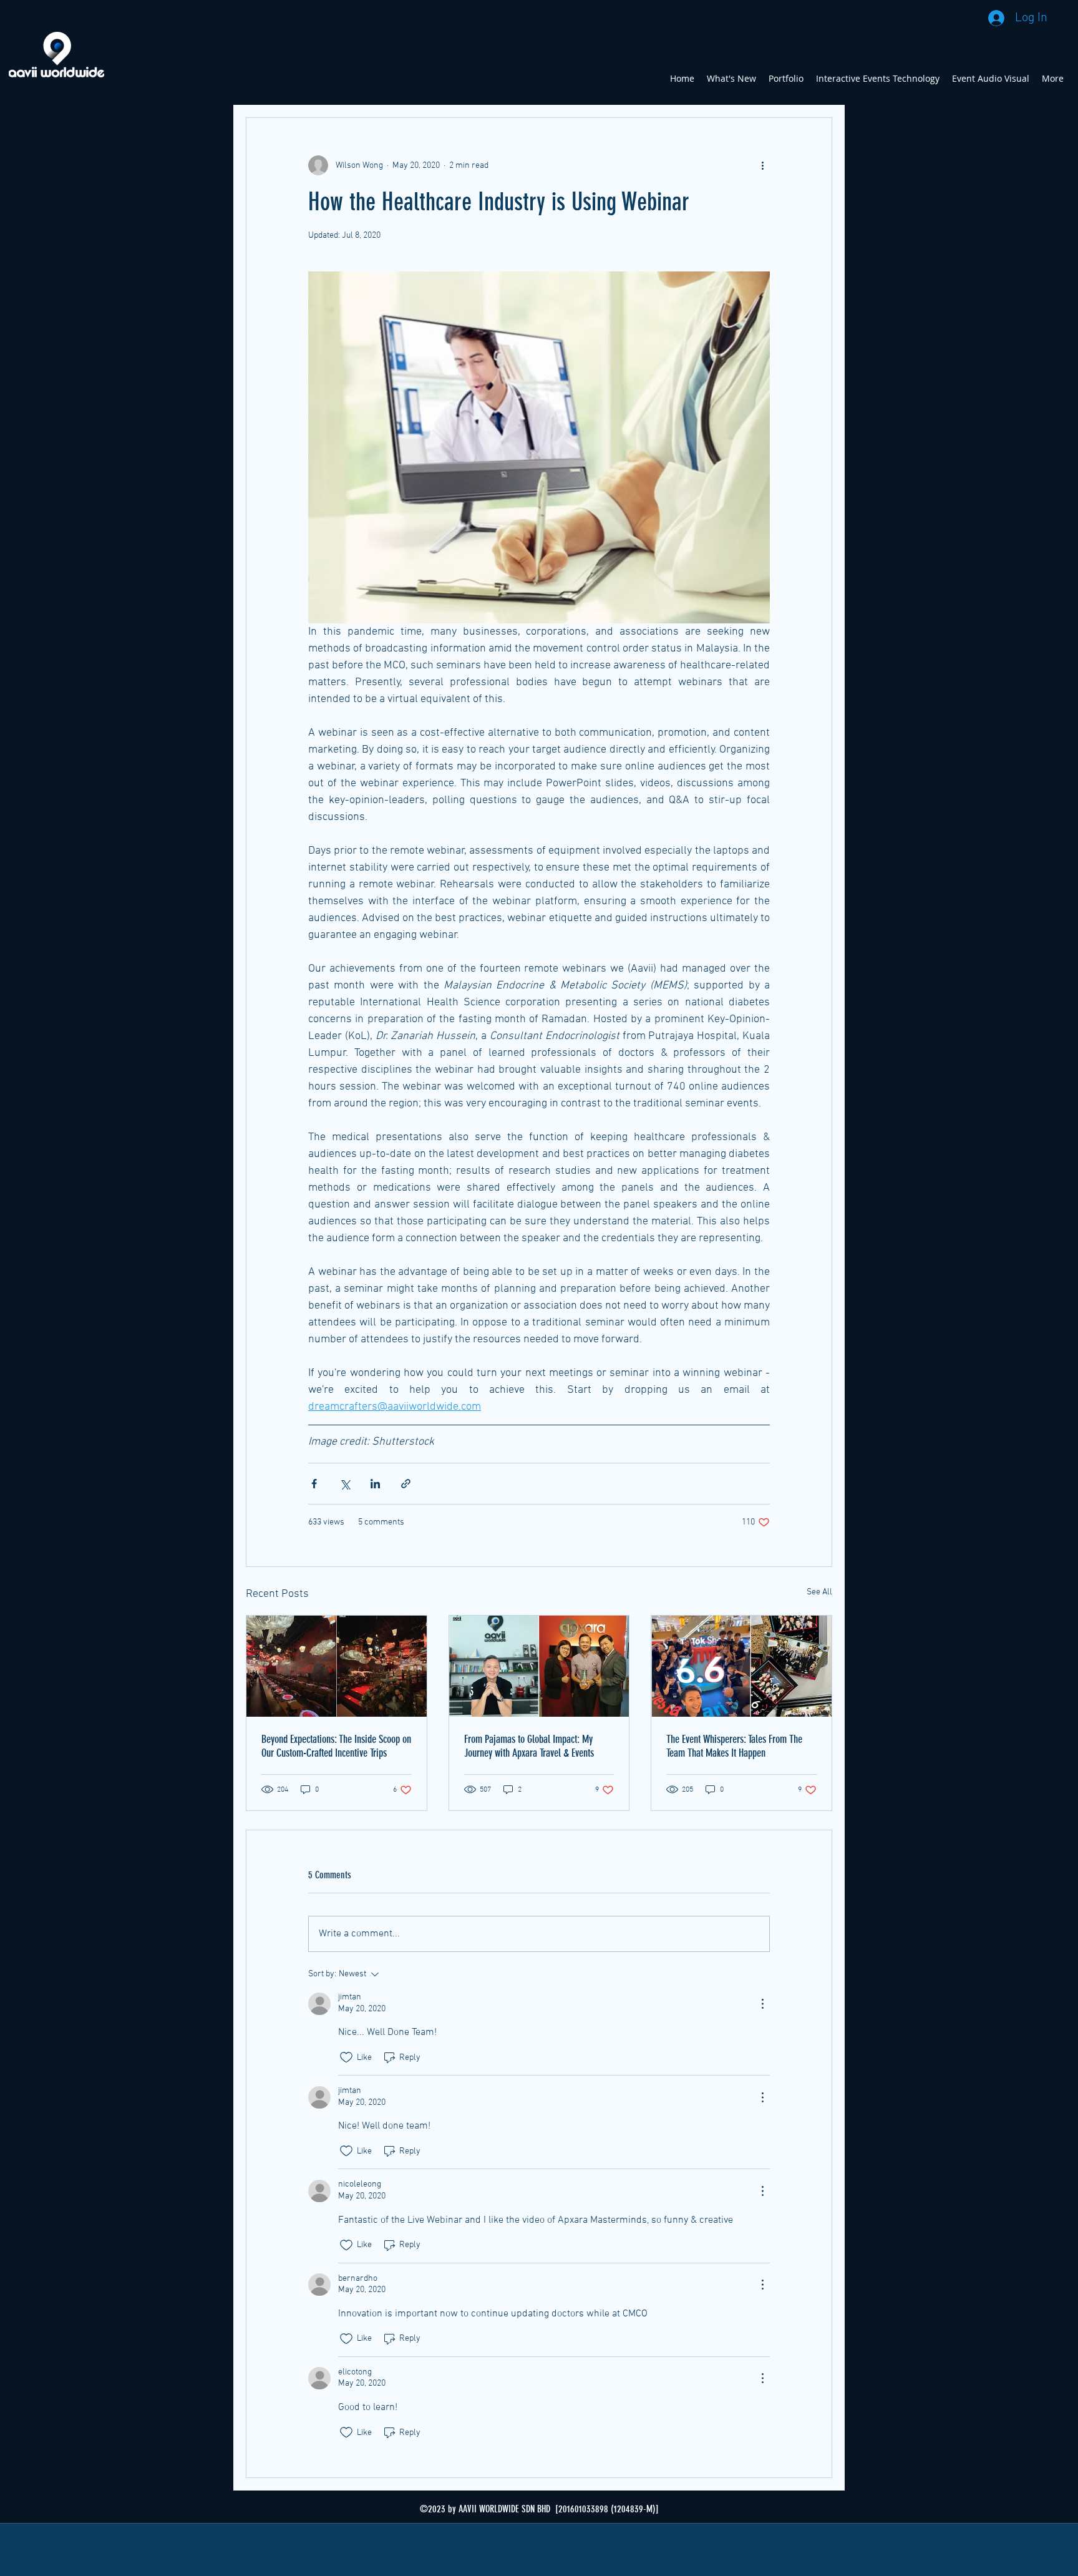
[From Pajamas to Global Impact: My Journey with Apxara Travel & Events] (539, 1666)
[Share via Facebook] (314, 1484)
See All (819, 1592)
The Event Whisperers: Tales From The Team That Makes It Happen (734, 1746)
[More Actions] (762, 2004)
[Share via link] (406, 1484)
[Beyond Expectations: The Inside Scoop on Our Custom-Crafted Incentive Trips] (337, 1666)
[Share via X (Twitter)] (345, 1484)
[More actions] (762, 165)
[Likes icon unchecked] (346, 2057)
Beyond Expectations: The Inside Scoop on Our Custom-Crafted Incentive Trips (336, 1746)
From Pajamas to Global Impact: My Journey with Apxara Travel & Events (529, 1746)
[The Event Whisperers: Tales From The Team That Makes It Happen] (741, 1666)
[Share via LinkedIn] (375, 1484)
